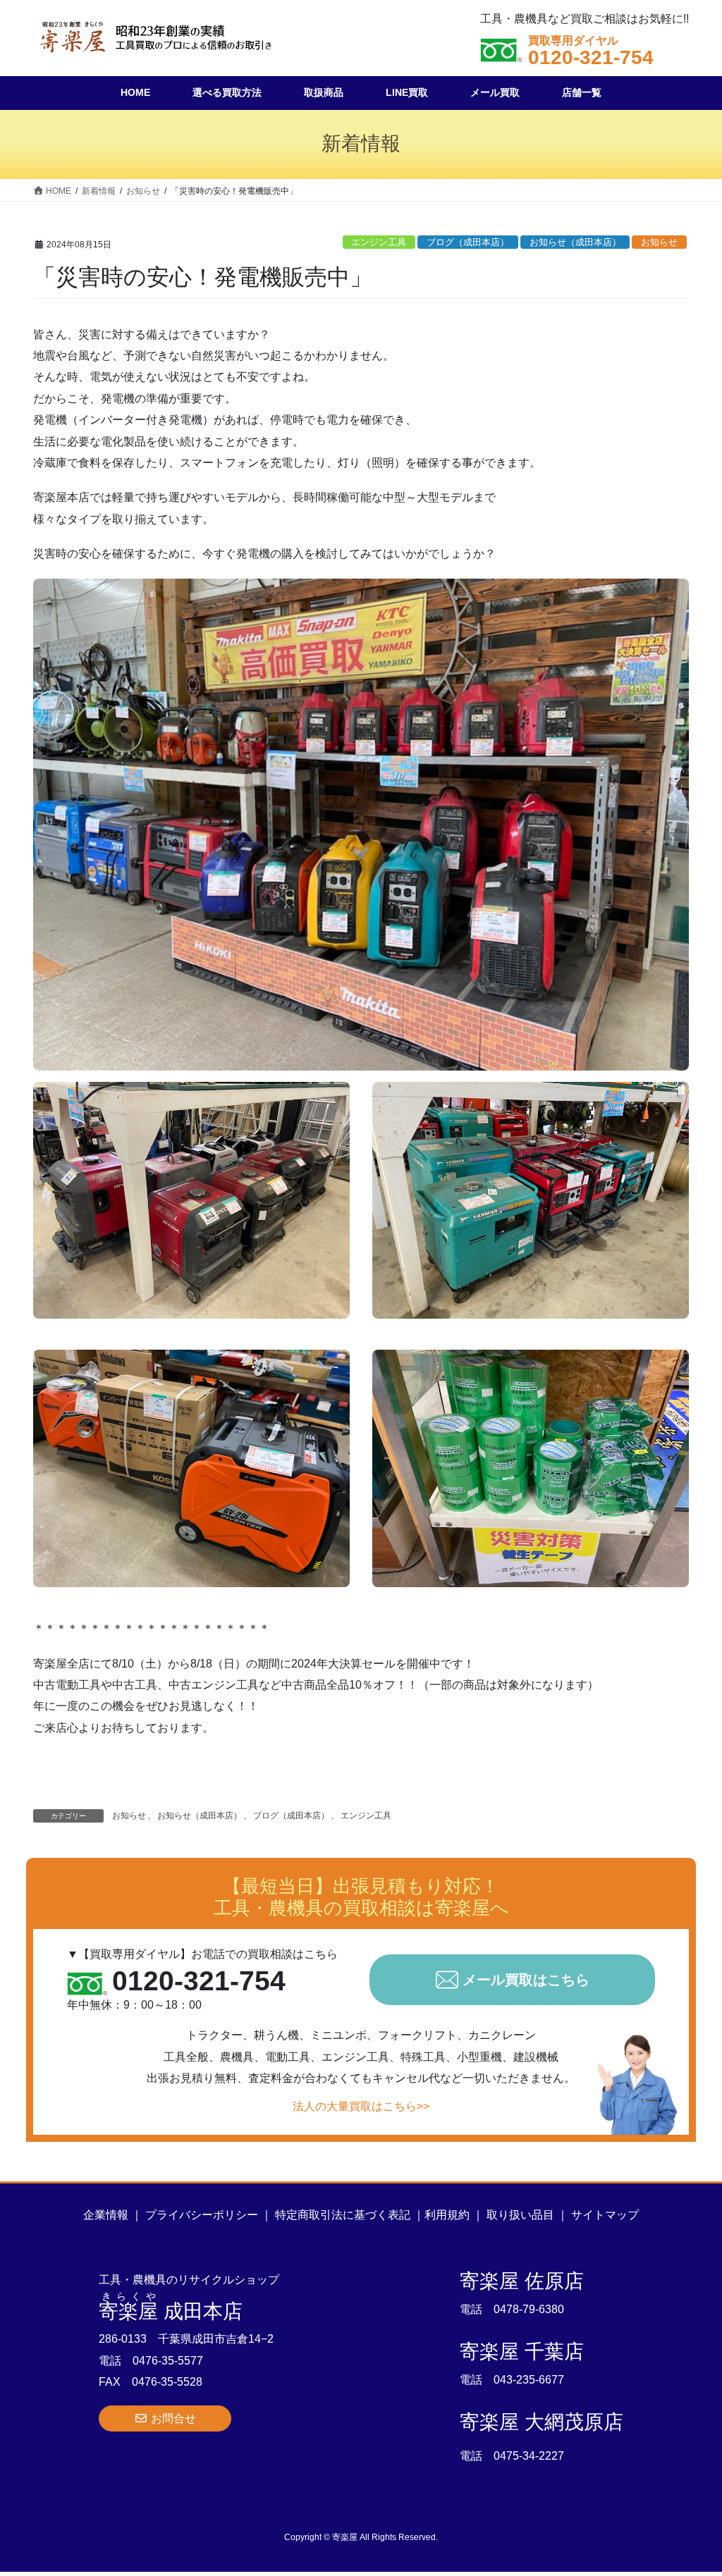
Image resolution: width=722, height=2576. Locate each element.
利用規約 (447, 2215)
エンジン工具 (379, 242)
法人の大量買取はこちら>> (361, 2106)
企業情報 (106, 2215)
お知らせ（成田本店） (575, 242)
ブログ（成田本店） (468, 242)
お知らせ (659, 242)
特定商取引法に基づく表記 (343, 2215)
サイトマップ (605, 2215)
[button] (165, 2418)
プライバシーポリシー (202, 2215)
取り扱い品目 (520, 2215)
